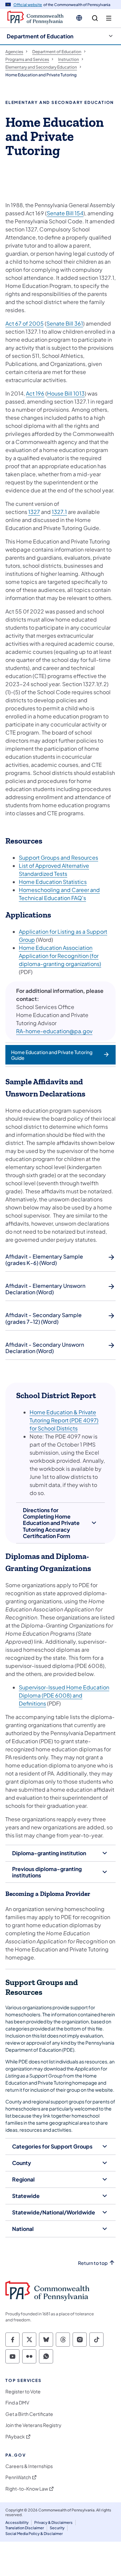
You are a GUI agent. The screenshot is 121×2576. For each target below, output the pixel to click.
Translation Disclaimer (25, 2528)
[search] (95, 18)
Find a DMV (17, 2403)
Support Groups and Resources (58, 857)
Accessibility (17, 2522)
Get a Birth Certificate (29, 2414)
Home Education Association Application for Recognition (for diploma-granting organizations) (60, 956)
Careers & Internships (29, 2466)
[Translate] (79, 18)
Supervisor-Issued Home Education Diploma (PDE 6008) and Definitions (64, 1695)
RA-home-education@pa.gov (54, 1031)
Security (57, 2528)
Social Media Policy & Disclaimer (34, 2533)
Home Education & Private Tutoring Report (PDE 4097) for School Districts (64, 1420)
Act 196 (35, 393)
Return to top (93, 2263)
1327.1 (59, 512)
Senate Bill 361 (65, 323)
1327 (34, 512)
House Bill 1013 (66, 393)
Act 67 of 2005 (25, 323)
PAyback (15, 2437)
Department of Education (40, 36)
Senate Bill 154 (65, 213)
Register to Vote (23, 2392)
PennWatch (18, 2477)
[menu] (109, 18)
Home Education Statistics (53, 882)
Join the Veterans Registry (33, 2425)
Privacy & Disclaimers (53, 2522)
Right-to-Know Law (27, 2489)
